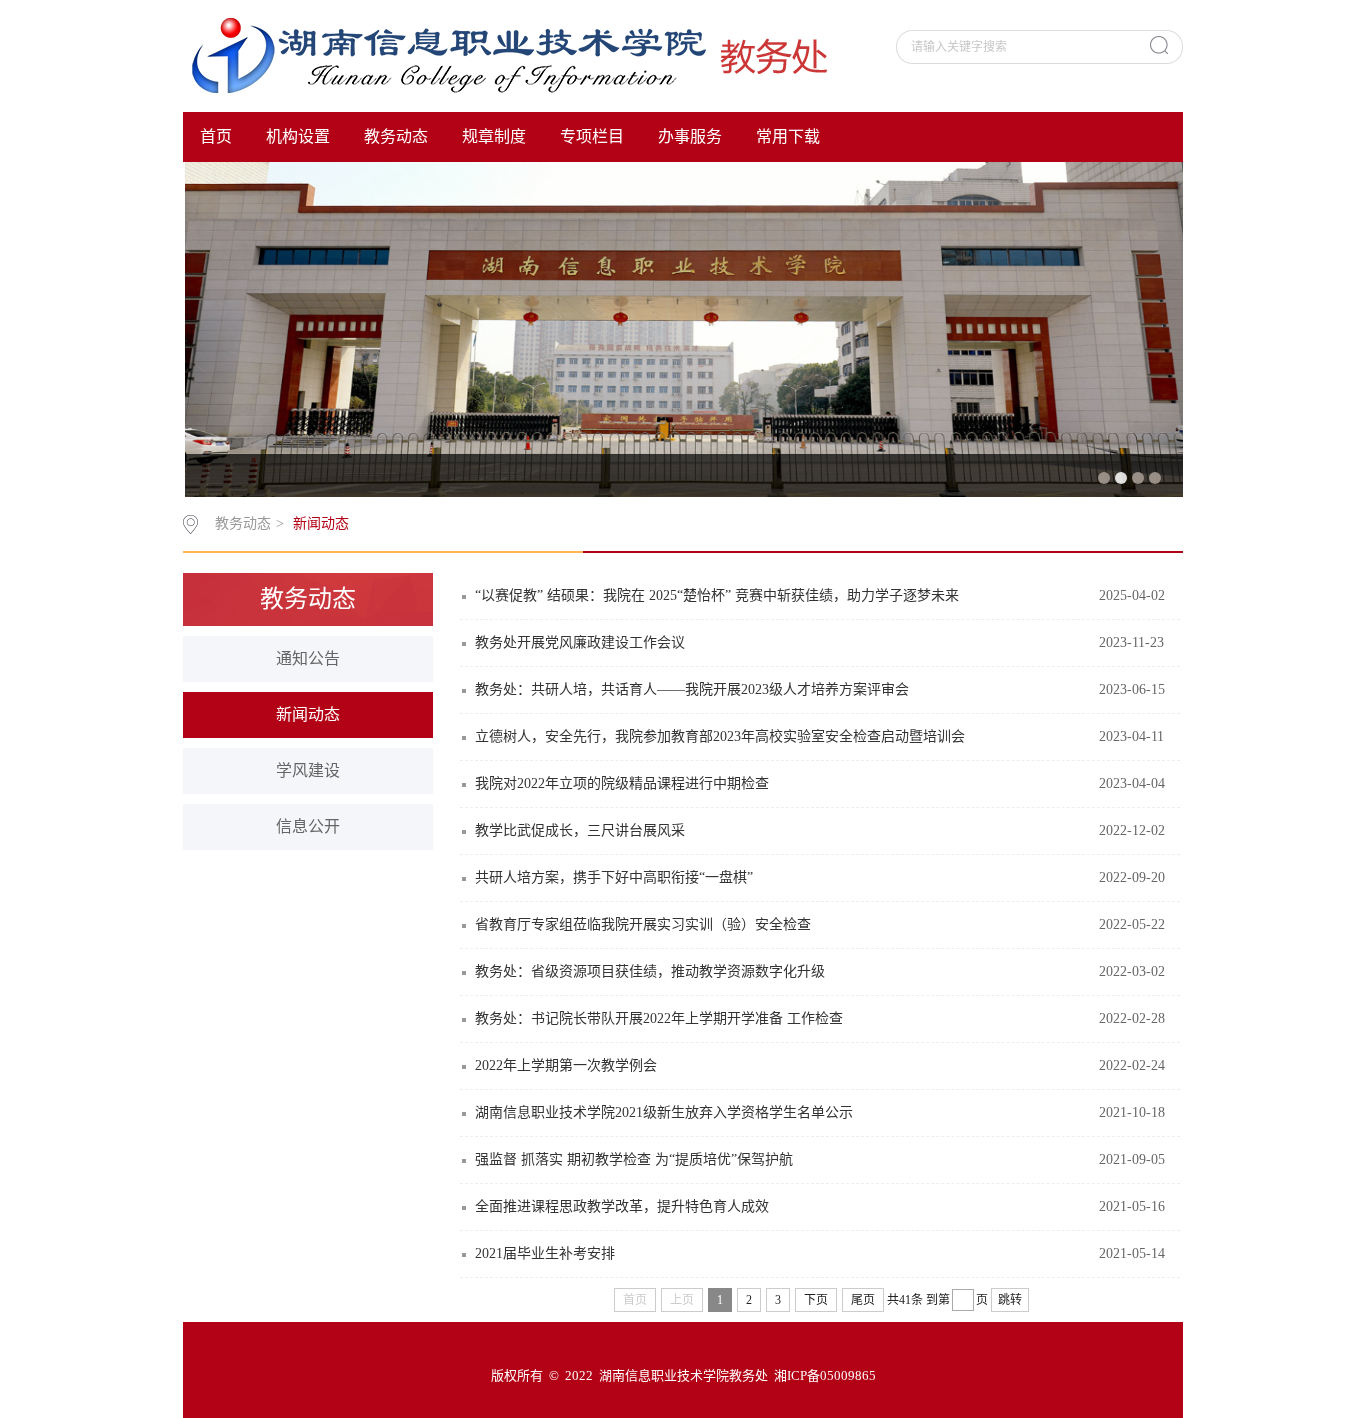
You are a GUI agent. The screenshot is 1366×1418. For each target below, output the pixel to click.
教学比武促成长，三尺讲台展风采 (580, 830)
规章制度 (494, 136)
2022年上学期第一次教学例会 (566, 1065)
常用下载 (788, 136)
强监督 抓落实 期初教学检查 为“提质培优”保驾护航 (634, 1159)
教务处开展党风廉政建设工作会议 (580, 642)
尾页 (863, 1300)
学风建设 (308, 770)
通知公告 (308, 658)
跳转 (1010, 1300)
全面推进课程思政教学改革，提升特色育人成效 (622, 1206)
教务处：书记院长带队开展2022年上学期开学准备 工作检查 (659, 1018)
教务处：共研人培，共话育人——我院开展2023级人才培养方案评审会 (692, 689)
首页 (216, 136)
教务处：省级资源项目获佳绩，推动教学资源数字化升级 (650, 971)
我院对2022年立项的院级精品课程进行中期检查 (622, 783)
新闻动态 (321, 523)
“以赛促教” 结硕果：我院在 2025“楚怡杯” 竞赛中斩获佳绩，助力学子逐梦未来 (717, 595)
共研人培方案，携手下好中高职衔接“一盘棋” (614, 877)
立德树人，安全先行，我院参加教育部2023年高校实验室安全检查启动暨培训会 (720, 736)
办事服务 (690, 136)
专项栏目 (592, 136)
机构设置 (298, 136)
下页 (816, 1300)
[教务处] (519, 55)
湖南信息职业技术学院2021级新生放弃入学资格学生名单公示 (664, 1112)
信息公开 (308, 826)
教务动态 (396, 136)
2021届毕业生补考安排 (545, 1253)
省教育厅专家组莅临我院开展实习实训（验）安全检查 (643, 924)
